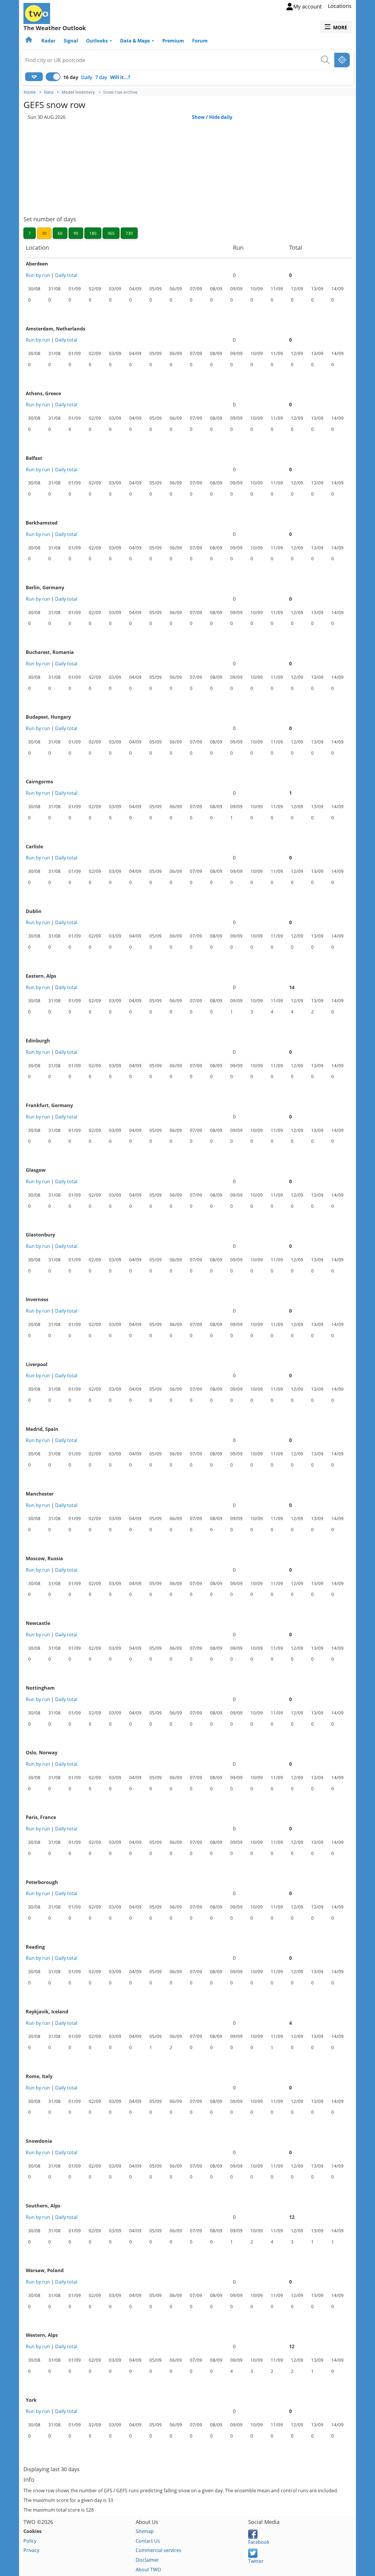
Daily (87, 77)
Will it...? (120, 77)
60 (60, 233)
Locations (340, 6)
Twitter (256, 2561)
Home (30, 92)
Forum (200, 41)
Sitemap (145, 2531)
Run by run (38, 275)
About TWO (148, 2570)
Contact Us (148, 2541)
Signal (71, 41)
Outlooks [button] (98, 41)
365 (111, 233)
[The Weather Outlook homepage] (29, 41)
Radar (48, 41)
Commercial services (158, 2550)
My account (307, 6)
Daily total (66, 275)
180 (93, 233)
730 (129, 233)
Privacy (31, 2550)
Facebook (259, 2542)
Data (49, 92)
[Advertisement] (187, 164)
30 (44, 233)
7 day (101, 77)
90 (76, 233)
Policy (30, 2541)
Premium (173, 41)
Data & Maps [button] (136, 41)
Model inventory (78, 92)
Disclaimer (147, 2560)
